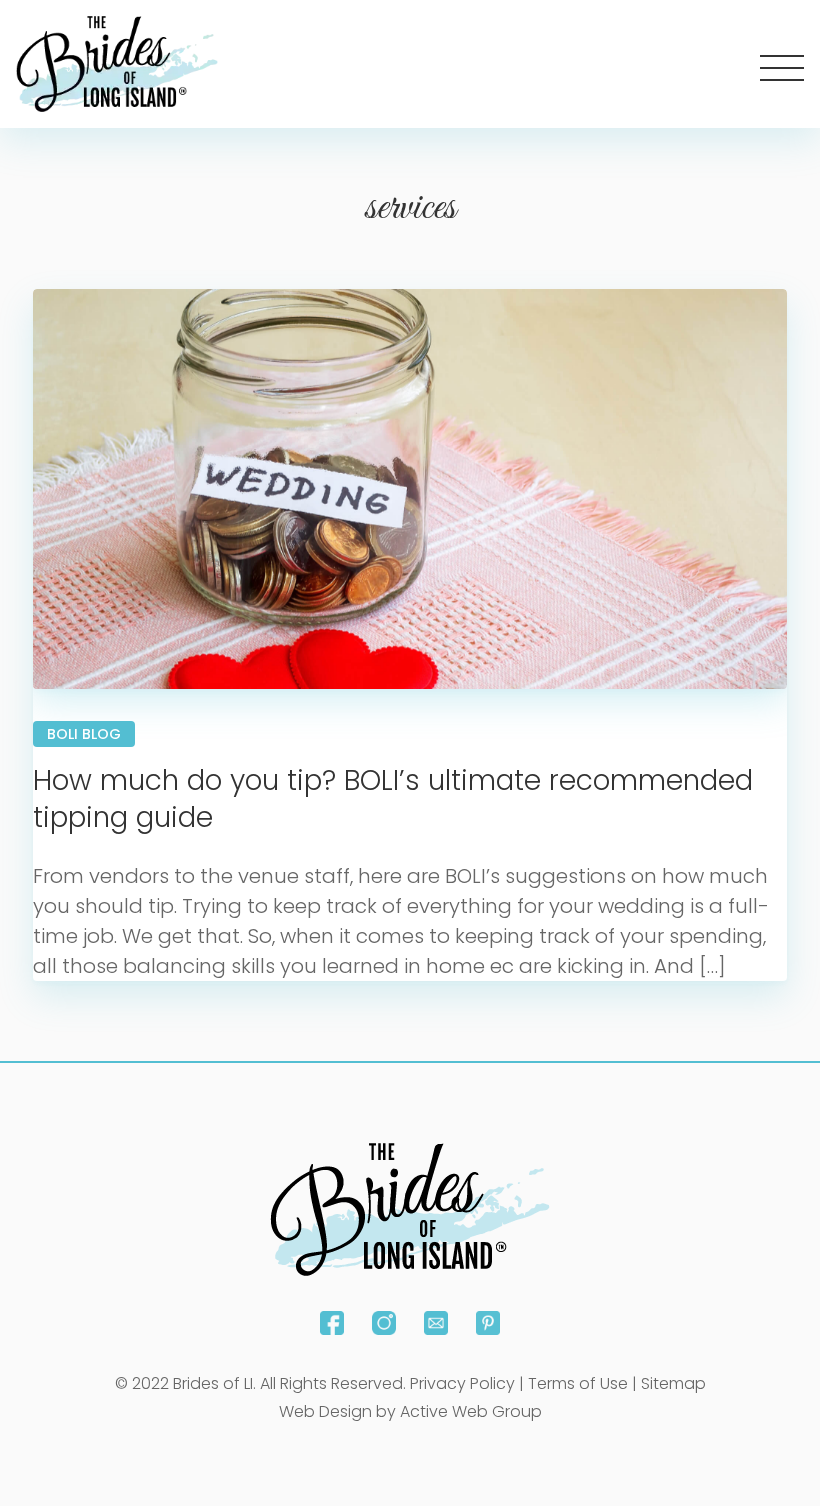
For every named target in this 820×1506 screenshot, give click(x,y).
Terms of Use (578, 1383)
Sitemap (673, 1383)
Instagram (384, 1323)
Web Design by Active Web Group (410, 1411)
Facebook (332, 1323)
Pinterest (488, 1323)
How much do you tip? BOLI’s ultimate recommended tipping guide (393, 798)
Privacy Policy (462, 1383)
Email (436, 1323)
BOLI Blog (84, 734)
